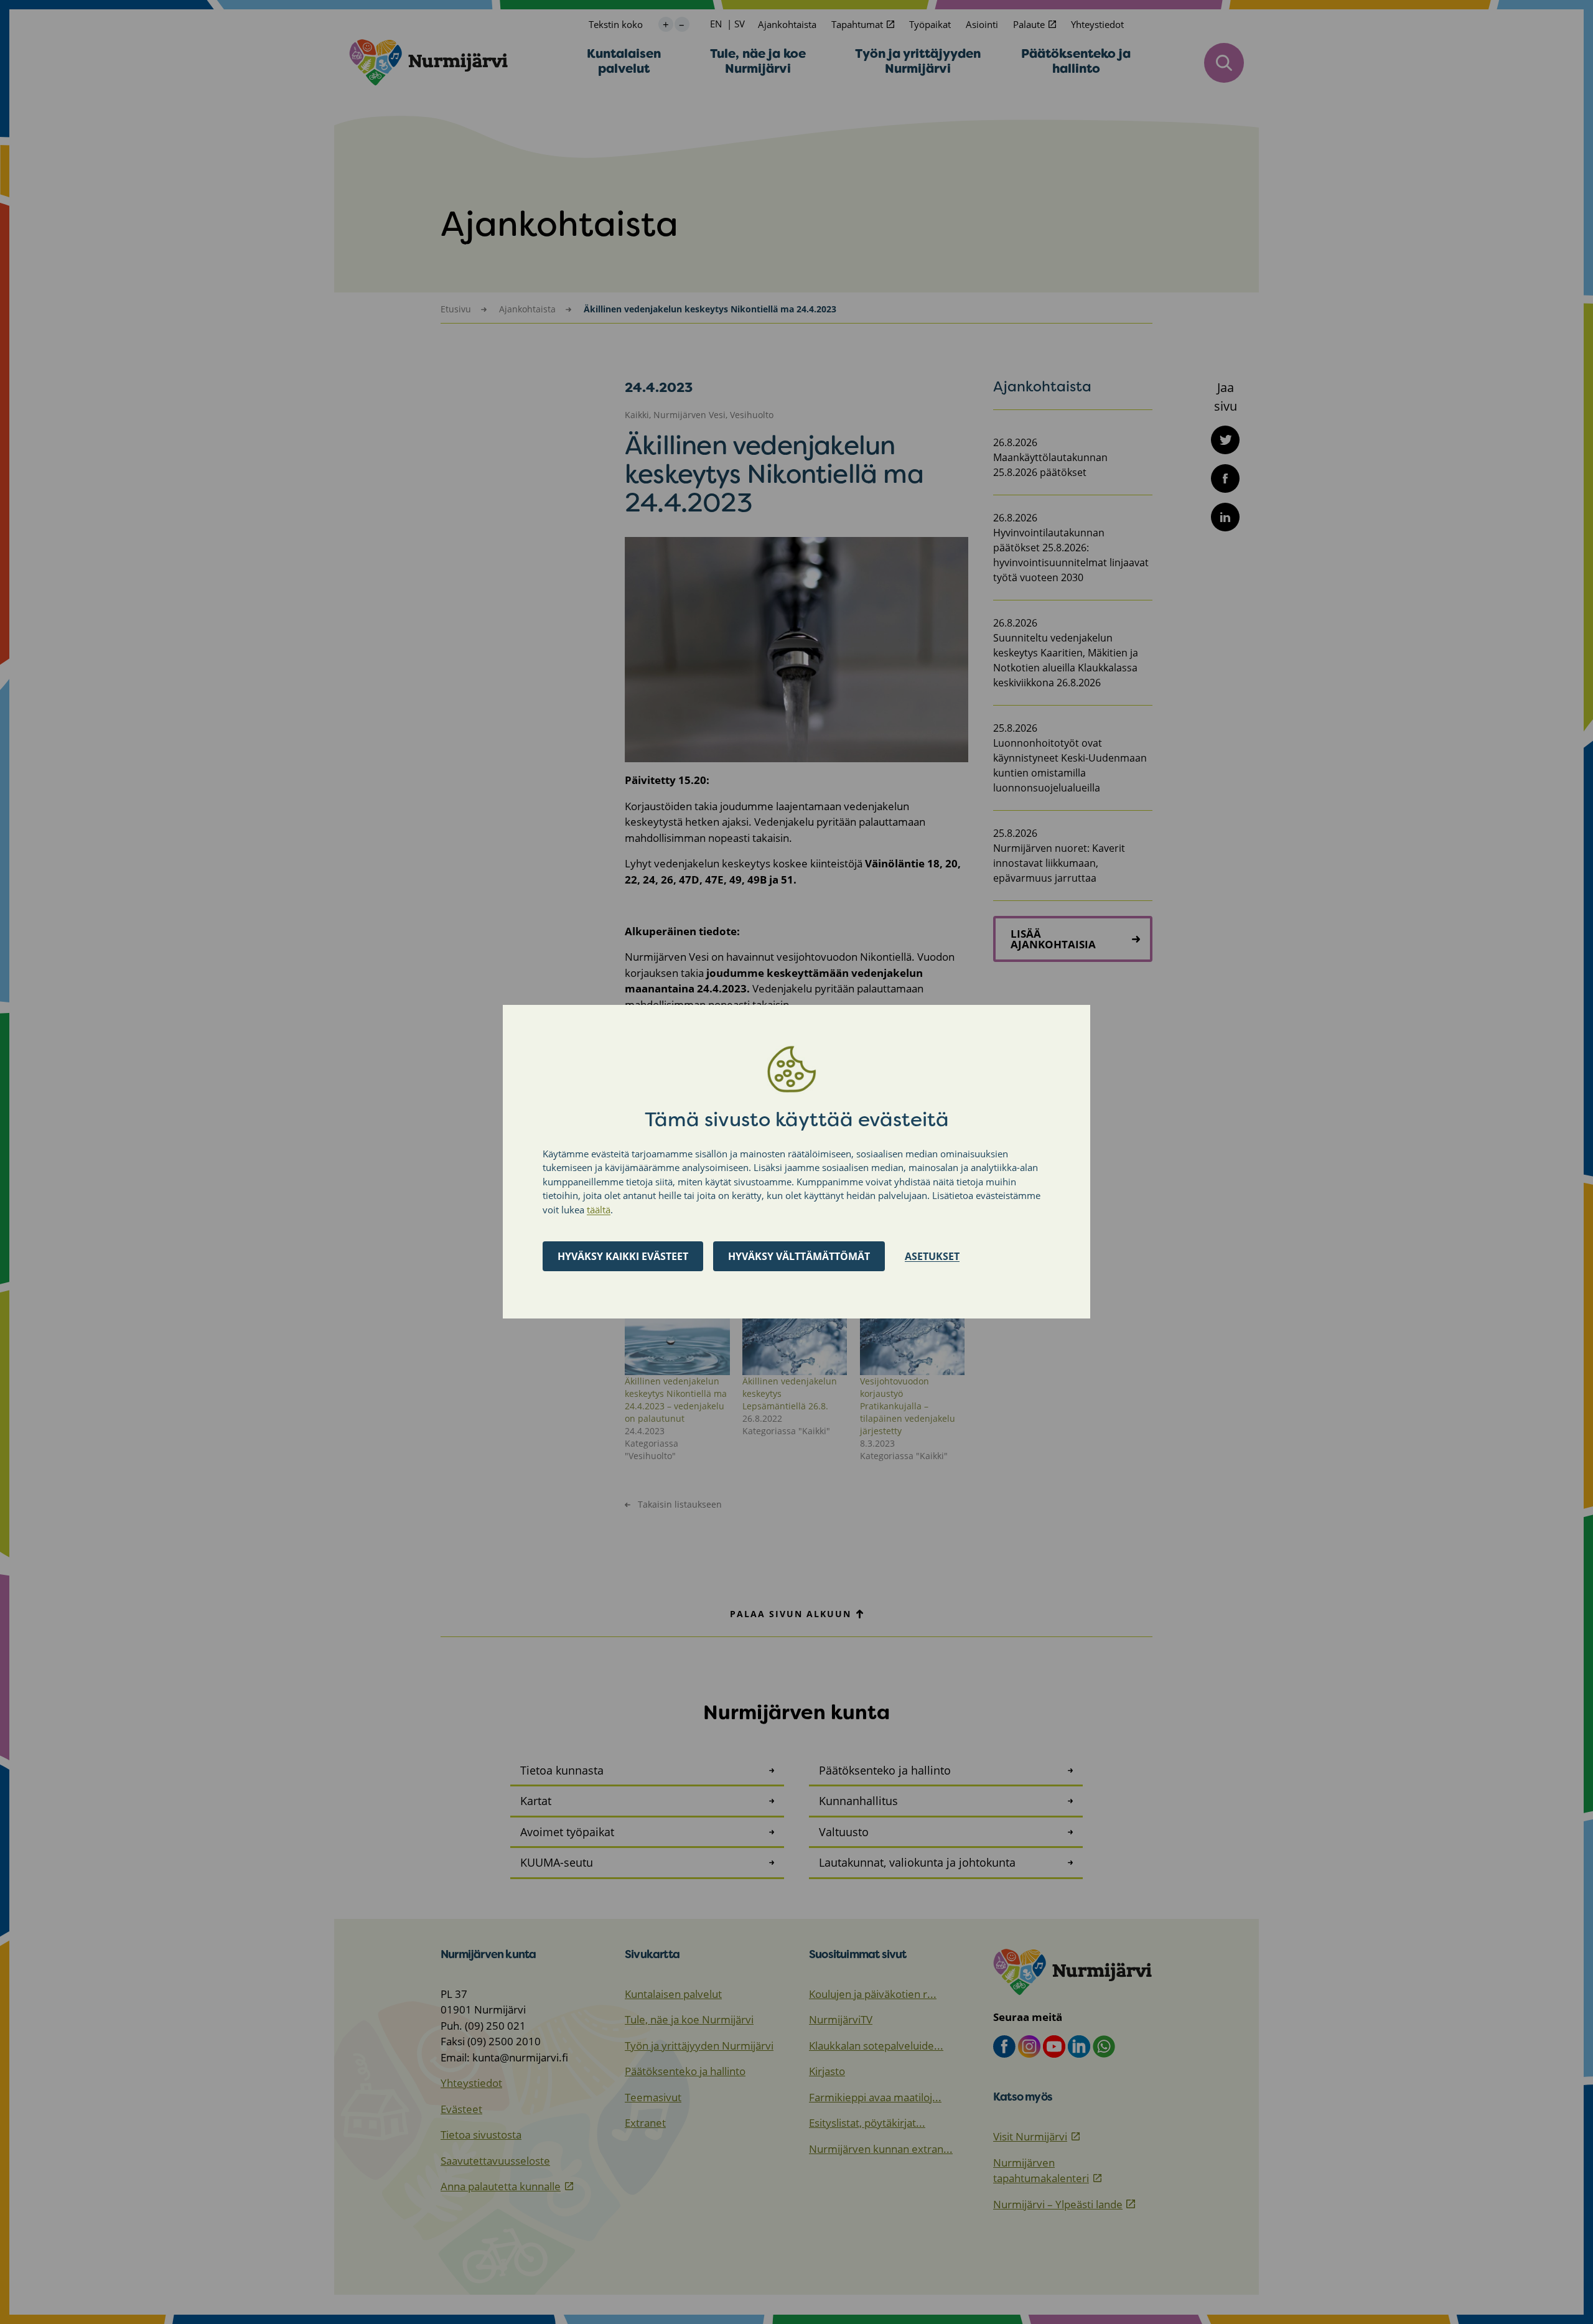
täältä (599, 1210)
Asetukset (932, 1257)
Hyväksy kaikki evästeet (623, 1257)
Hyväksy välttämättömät (799, 1257)
